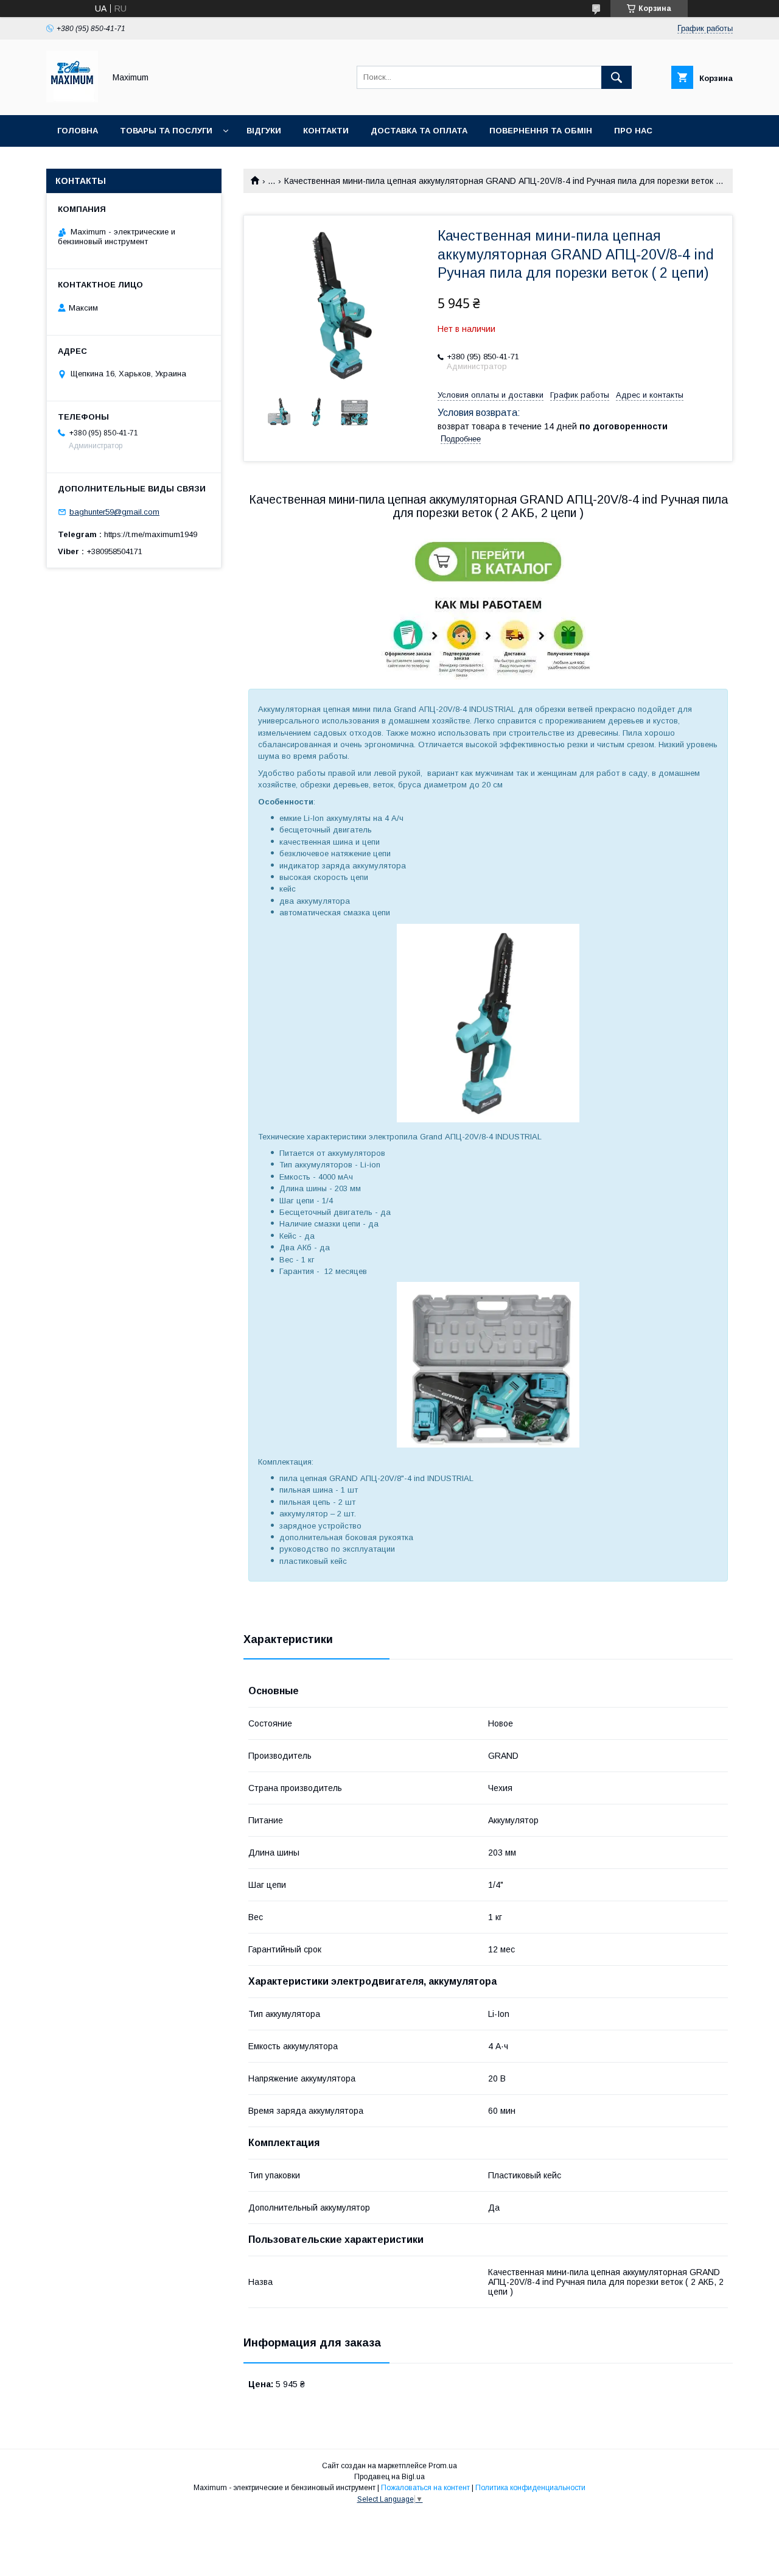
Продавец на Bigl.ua (389, 2477)
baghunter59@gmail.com (114, 512)
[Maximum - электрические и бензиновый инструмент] (72, 99)
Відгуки (264, 131)
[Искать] (617, 77)
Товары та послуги (166, 131)
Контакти (326, 131)
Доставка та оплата (419, 131)
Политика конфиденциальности (530, 2488)
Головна (78, 131)
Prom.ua (443, 2466)
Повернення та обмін (541, 131)
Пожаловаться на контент (425, 2488)
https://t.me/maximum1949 (151, 534)
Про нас (633, 131)
